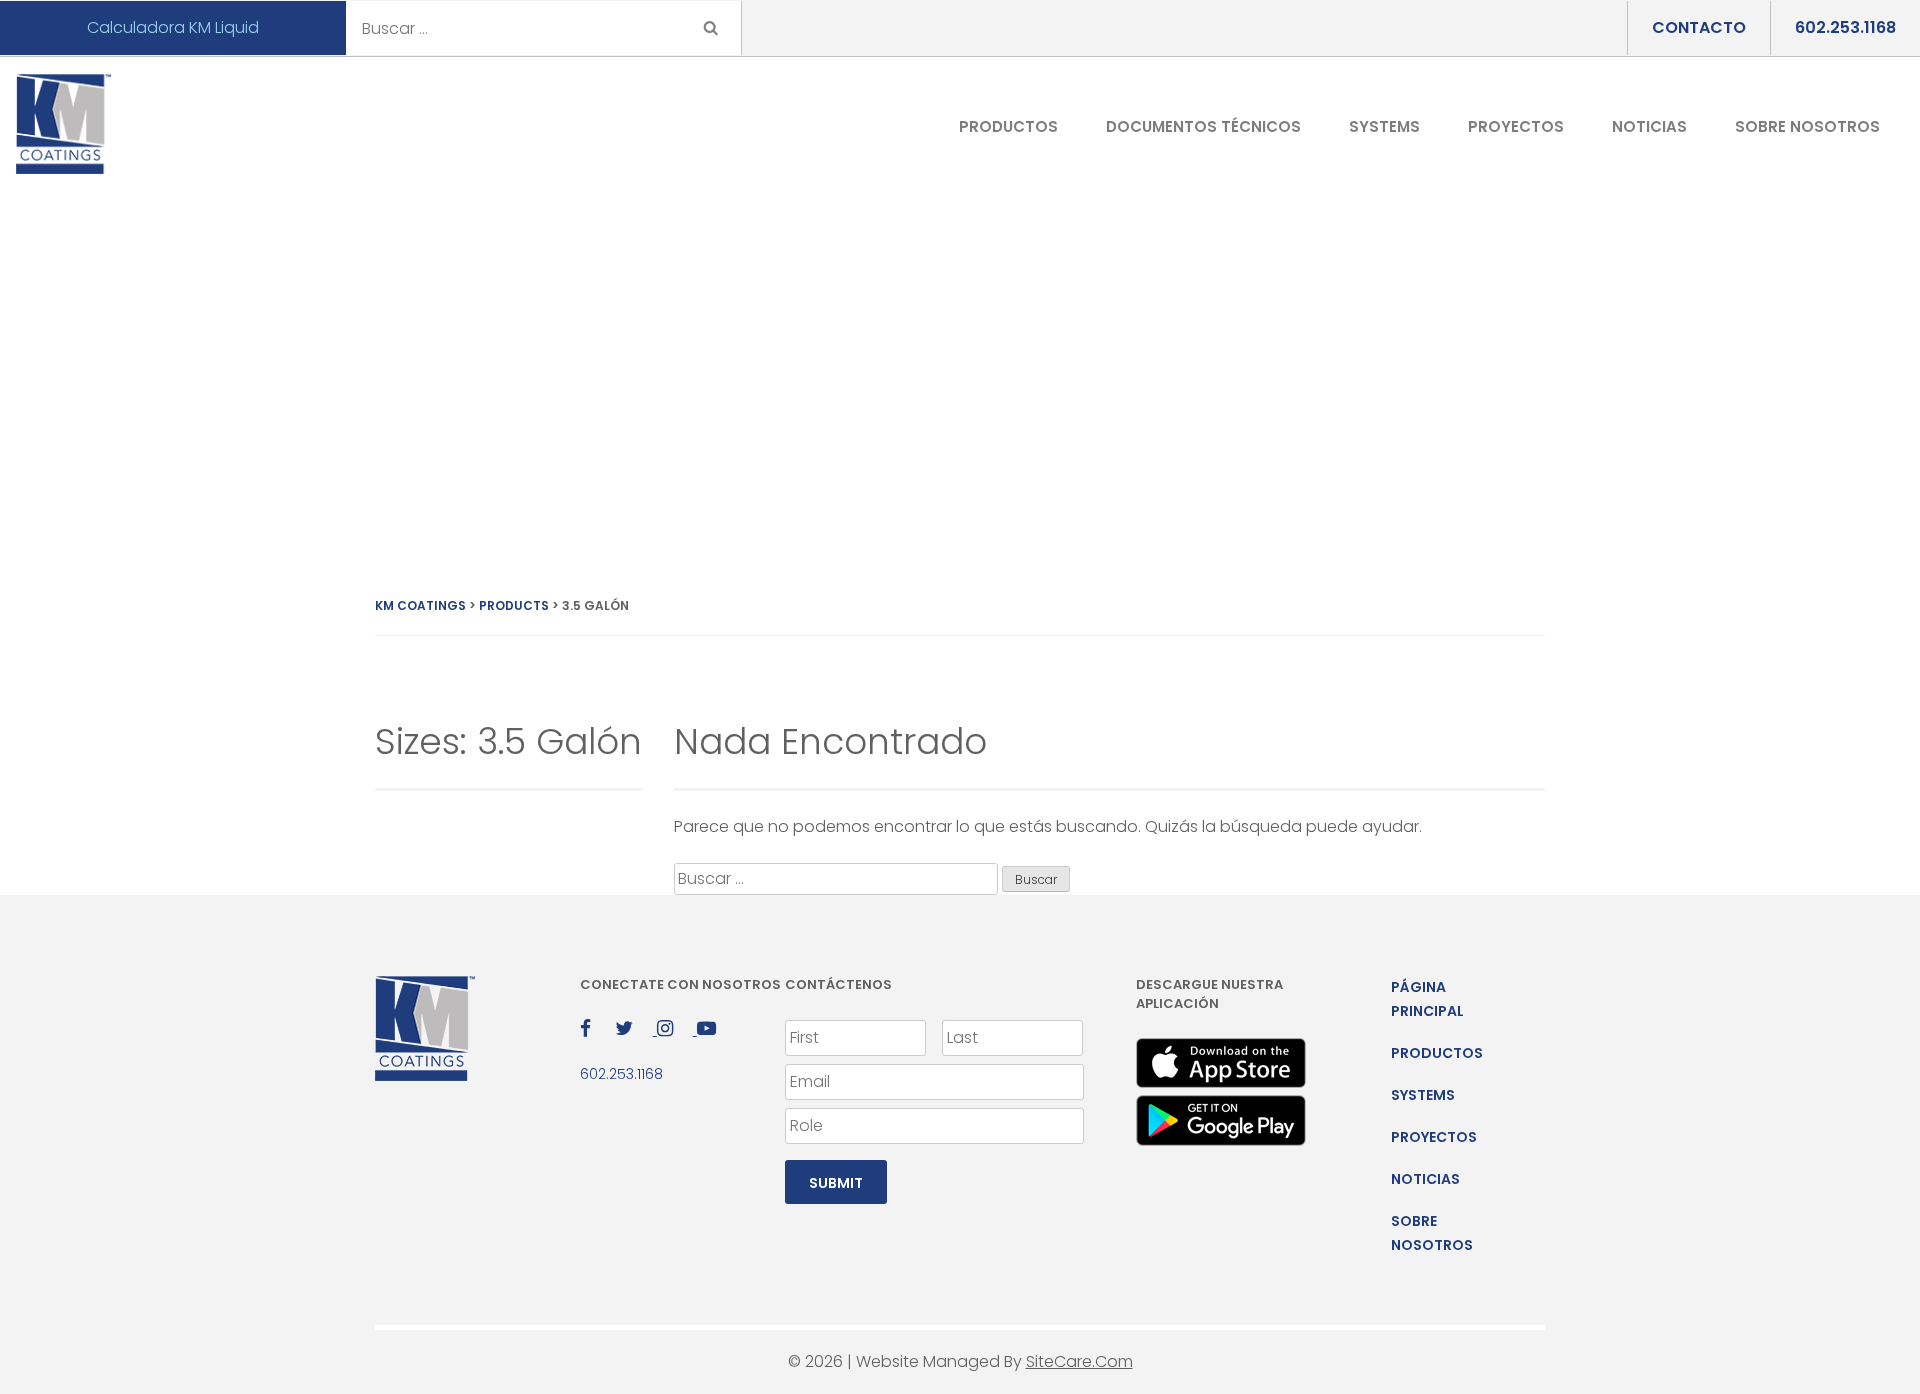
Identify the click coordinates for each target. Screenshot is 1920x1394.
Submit (836, 1183)
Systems (1384, 126)
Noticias (1649, 126)
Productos (1008, 126)
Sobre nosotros (1807, 126)
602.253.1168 (1845, 27)
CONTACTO (1699, 27)
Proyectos (1516, 126)
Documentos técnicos (1203, 126)
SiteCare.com (1079, 1361)
